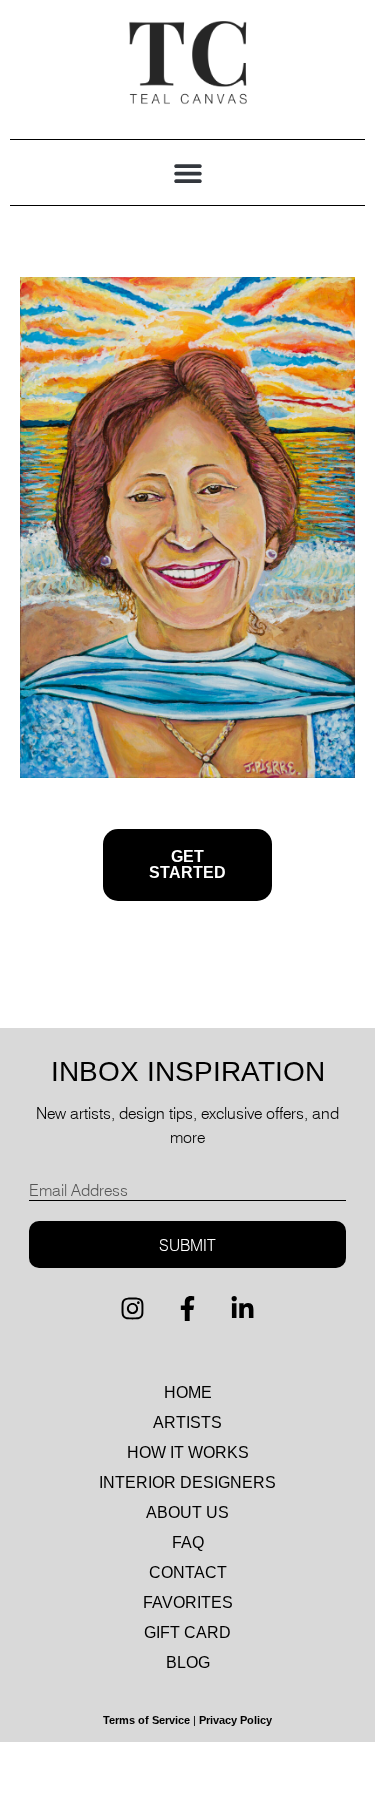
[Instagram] (133, 1308)
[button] (187, 172)
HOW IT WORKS (188, 1452)
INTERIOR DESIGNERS (187, 1482)
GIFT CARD (187, 1632)
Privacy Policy (235, 1720)
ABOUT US (187, 1512)
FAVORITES (188, 1602)
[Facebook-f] (188, 1308)
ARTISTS (187, 1422)
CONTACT (188, 1572)
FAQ (188, 1542)
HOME (188, 1392)
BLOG (188, 1662)
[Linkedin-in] (243, 1308)
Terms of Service (146, 1720)
